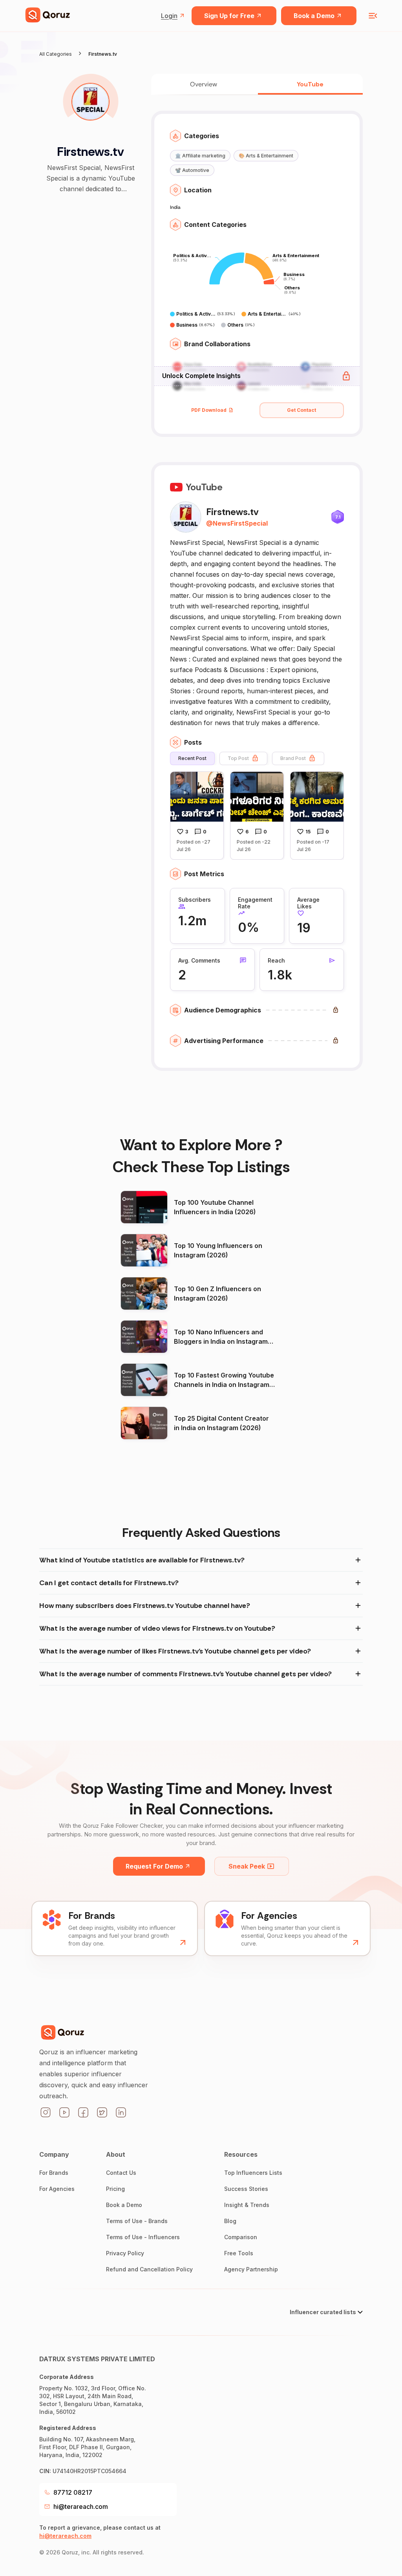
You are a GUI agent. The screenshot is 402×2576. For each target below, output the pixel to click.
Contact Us (121, 2173)
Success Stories (246, 2189)
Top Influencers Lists (253, 2173)
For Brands (54, 2173)
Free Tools (239, 2253)
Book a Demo (314, 16)
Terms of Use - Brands (137, 2221)
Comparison (241, 2237)
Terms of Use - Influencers (143, 2237)
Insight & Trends (247, 2205)
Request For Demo (154, 1866)
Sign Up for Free (229, 16)
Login (169, 16)
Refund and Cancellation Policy (149, 2269)
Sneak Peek (247, 1866)
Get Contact (301, 410)
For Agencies (57, 2189)
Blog (230, 2221)
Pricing (115, 2189)
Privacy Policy (125, 2253)
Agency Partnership (251, 2269)
